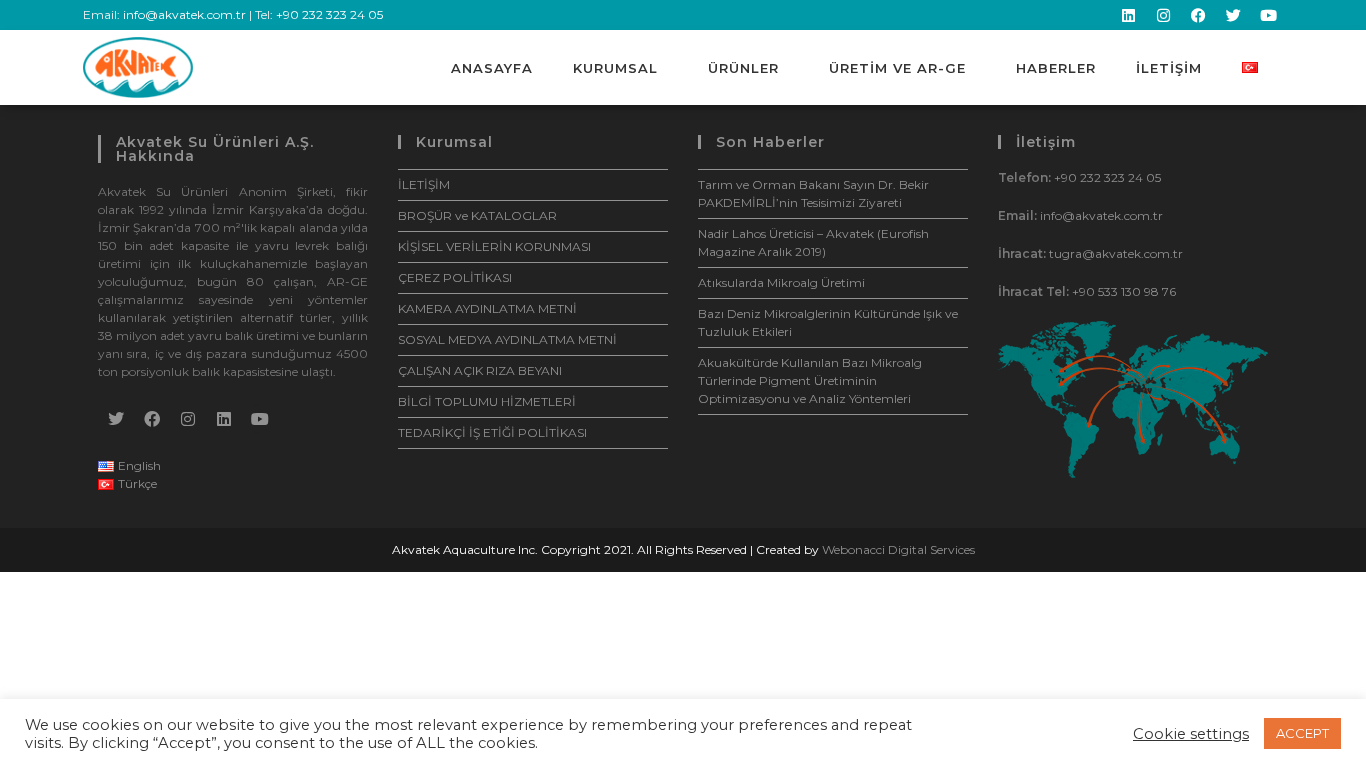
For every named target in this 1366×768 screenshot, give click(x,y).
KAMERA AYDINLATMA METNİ (487, 308)
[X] (116, 419)
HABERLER (1056, 68)
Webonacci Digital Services (898, 549)
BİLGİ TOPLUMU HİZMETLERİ (487, 401)
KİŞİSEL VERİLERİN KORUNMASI (494, 246)
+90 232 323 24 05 (329, 14)
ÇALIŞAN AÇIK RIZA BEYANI (480, 370)
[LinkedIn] (224, 419)
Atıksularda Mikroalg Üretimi (781, 282)
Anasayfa (492, 68)
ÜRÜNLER (743, 68)
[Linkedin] (1128, 15)
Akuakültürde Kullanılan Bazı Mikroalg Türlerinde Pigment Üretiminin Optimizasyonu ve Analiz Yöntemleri (810, 380)
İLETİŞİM (1169, 68)
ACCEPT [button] (1302, 733)
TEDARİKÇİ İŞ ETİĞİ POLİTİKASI (492, 432)
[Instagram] (1163, 15)
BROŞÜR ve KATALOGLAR (477, 215)
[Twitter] (1233, 15)
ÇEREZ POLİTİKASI (455, 277)
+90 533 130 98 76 (1124, 291)
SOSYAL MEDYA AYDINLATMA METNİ (507, 339)
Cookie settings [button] (1191, 734)
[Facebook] (1198, 15)
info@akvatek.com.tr (184, 14)
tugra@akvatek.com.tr (1116, 253)
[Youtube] (1268, 15)
